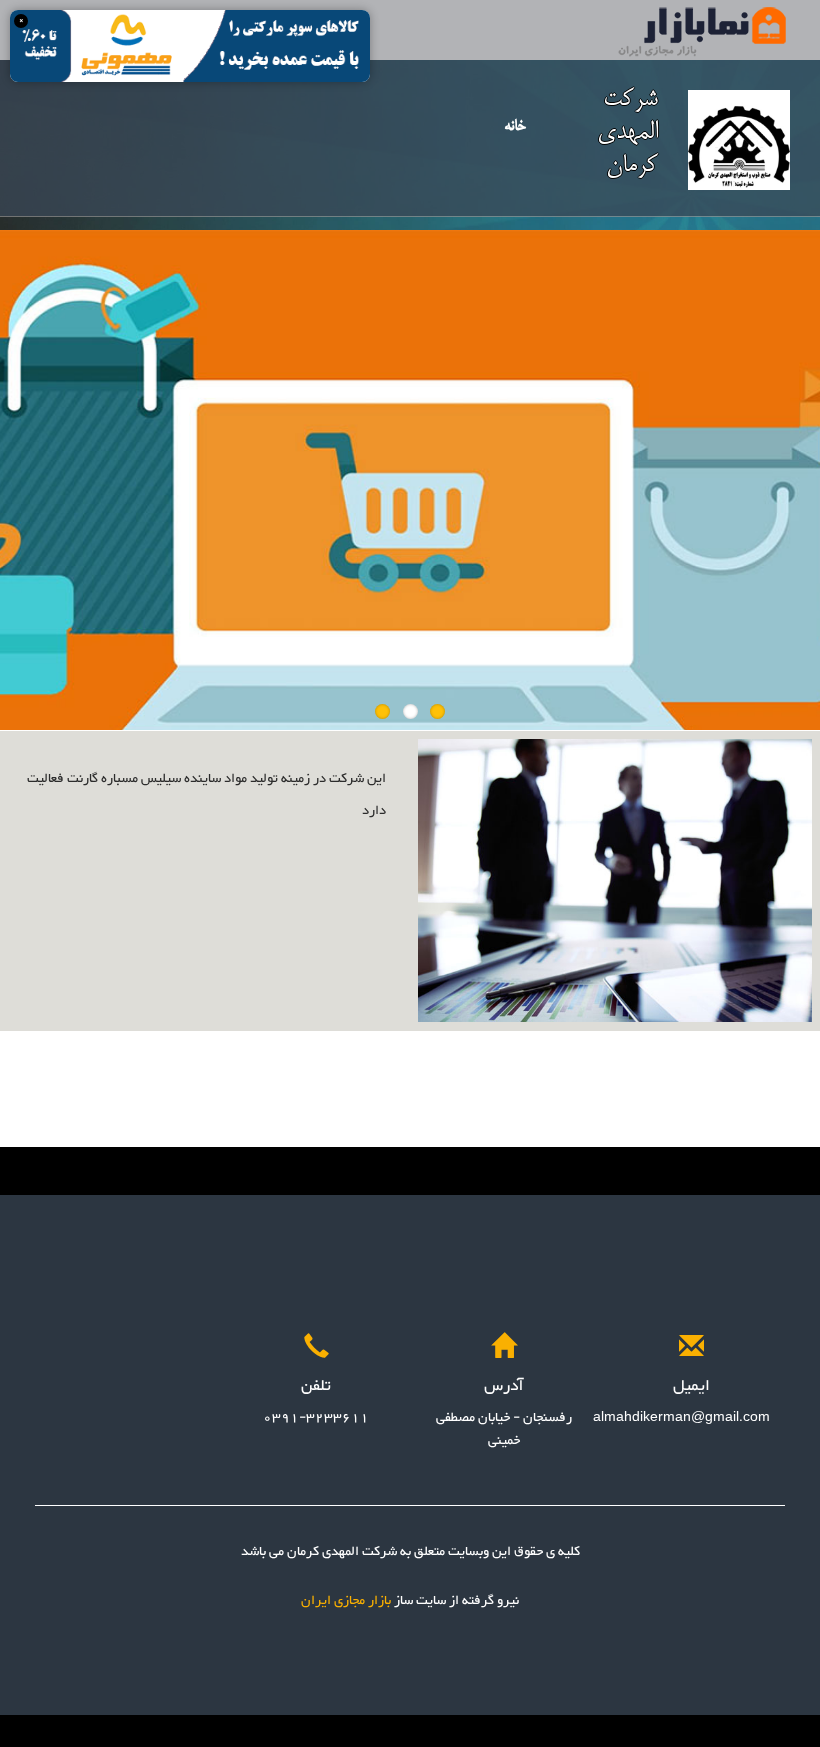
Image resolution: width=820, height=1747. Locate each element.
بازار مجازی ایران (346, 1601)
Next (805, 475)
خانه (515, 126)
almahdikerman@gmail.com (681, 1418)
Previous (15, 475)
